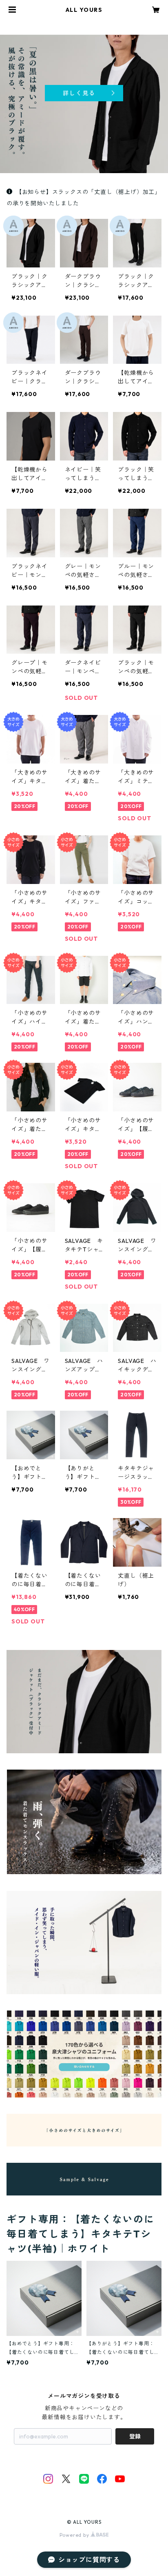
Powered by (75, 2535)
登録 (135, 2436)
